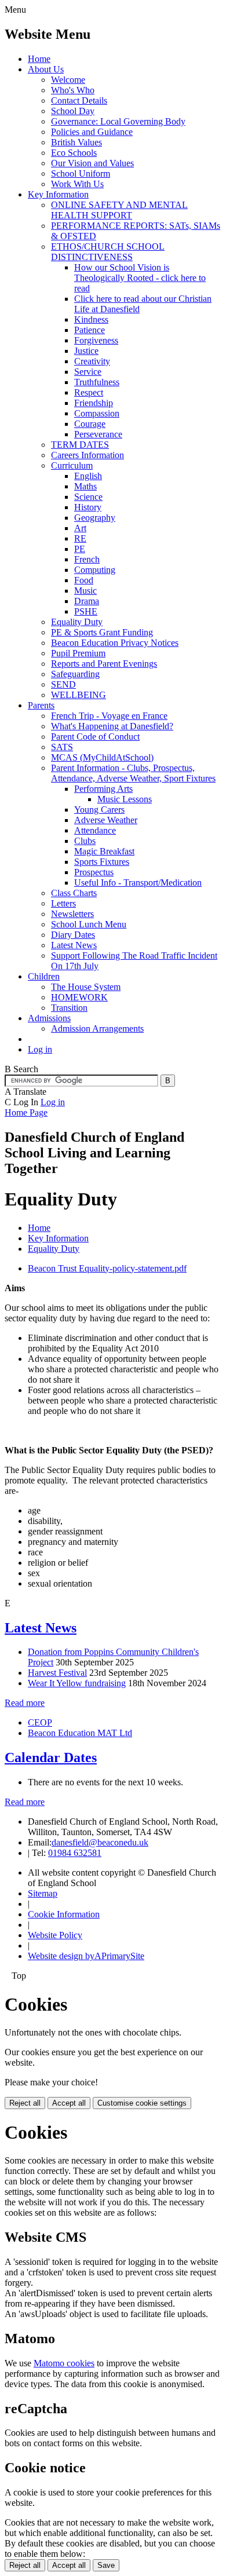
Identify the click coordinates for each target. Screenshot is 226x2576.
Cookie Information (64, 1914)
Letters (63, 903)
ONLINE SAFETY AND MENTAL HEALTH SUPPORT (119, 210)
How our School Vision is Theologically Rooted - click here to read (140, 278)
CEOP (40, 1722)
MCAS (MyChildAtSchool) (102, 757)
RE (80, 538)
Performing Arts (103, 789)
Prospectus (94, 872)
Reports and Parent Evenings (104, 664)
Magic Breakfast (104, 851)
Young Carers (99, 810)
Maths (85, 486)
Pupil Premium (78, 653)
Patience (90, 330)
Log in (40, 1049)
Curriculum (72, 465)
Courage (90, 424)
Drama (87, 601)
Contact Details (79, 101)
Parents (41, 705)
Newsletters (72, 914)
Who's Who (73, 90)
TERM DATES (80, 445)
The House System (86, 987)
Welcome (68, 80)
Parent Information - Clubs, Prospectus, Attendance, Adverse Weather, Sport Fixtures (133, 773)
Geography (95, 518)
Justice (86, 351)
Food (84, 580)
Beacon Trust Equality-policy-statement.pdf (107, 1268)
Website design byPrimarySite (86, 1956)
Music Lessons (125, 799)
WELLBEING (79, 695)
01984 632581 (75, 1853)
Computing (95, 570)
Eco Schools (74, 153)
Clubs (85, 841)
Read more (25, 1703)
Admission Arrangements (97, 1028)
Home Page (26, 1112)
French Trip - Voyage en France (109, 716)
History (88, 507)
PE (80, 549)
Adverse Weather (106, 820)
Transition (69, 1008)
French (87, 559)
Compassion (97, 413)
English (88, 476)
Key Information (58, 194)
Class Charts (74, 893)
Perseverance (98, 434)
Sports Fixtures (102, 862)
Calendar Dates (51, 1757)
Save (106, 2565)
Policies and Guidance (92, 132)
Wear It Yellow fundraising (77, 1683)
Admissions (49, 1018)
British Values (76, 142)
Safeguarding (75, 674)
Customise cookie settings (142, 2103)
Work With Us (77, 184)
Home (39, 59)
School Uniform (81, 173)
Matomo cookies (64, 2363)
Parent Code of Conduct (95, 737)
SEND (63, 684)
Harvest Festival (57, 1673)
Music (85, 591)
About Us (46, 69)
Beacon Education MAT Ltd (80, 1733)
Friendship (94, 403)
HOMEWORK (79, 997)
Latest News (74, 945)
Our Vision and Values (92, 163)
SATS (62, 747)
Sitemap (43, 1893)
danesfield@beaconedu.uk (100, 1842)
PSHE (86, 611)
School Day (73, 111)
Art (80, 528)
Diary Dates (73, 935)
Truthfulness (97, 382)
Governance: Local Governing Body (118, 121)
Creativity (92, 361)
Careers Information (88, 455)
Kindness (91, 319)
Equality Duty (77, 622)
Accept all (69, 2103)
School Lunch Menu (89, 924)
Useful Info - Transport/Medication (138, 883)
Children (44, 976)
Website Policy (55, 1935)
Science (88, 497)
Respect (89, 392)
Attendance (95, 830)
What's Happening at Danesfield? (112, 726)
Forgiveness (96, 340)
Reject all (25, 2103)
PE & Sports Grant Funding (102, 632)
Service (88, 372)
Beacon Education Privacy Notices (115, 643)
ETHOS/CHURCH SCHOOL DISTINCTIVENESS (108, 252)
